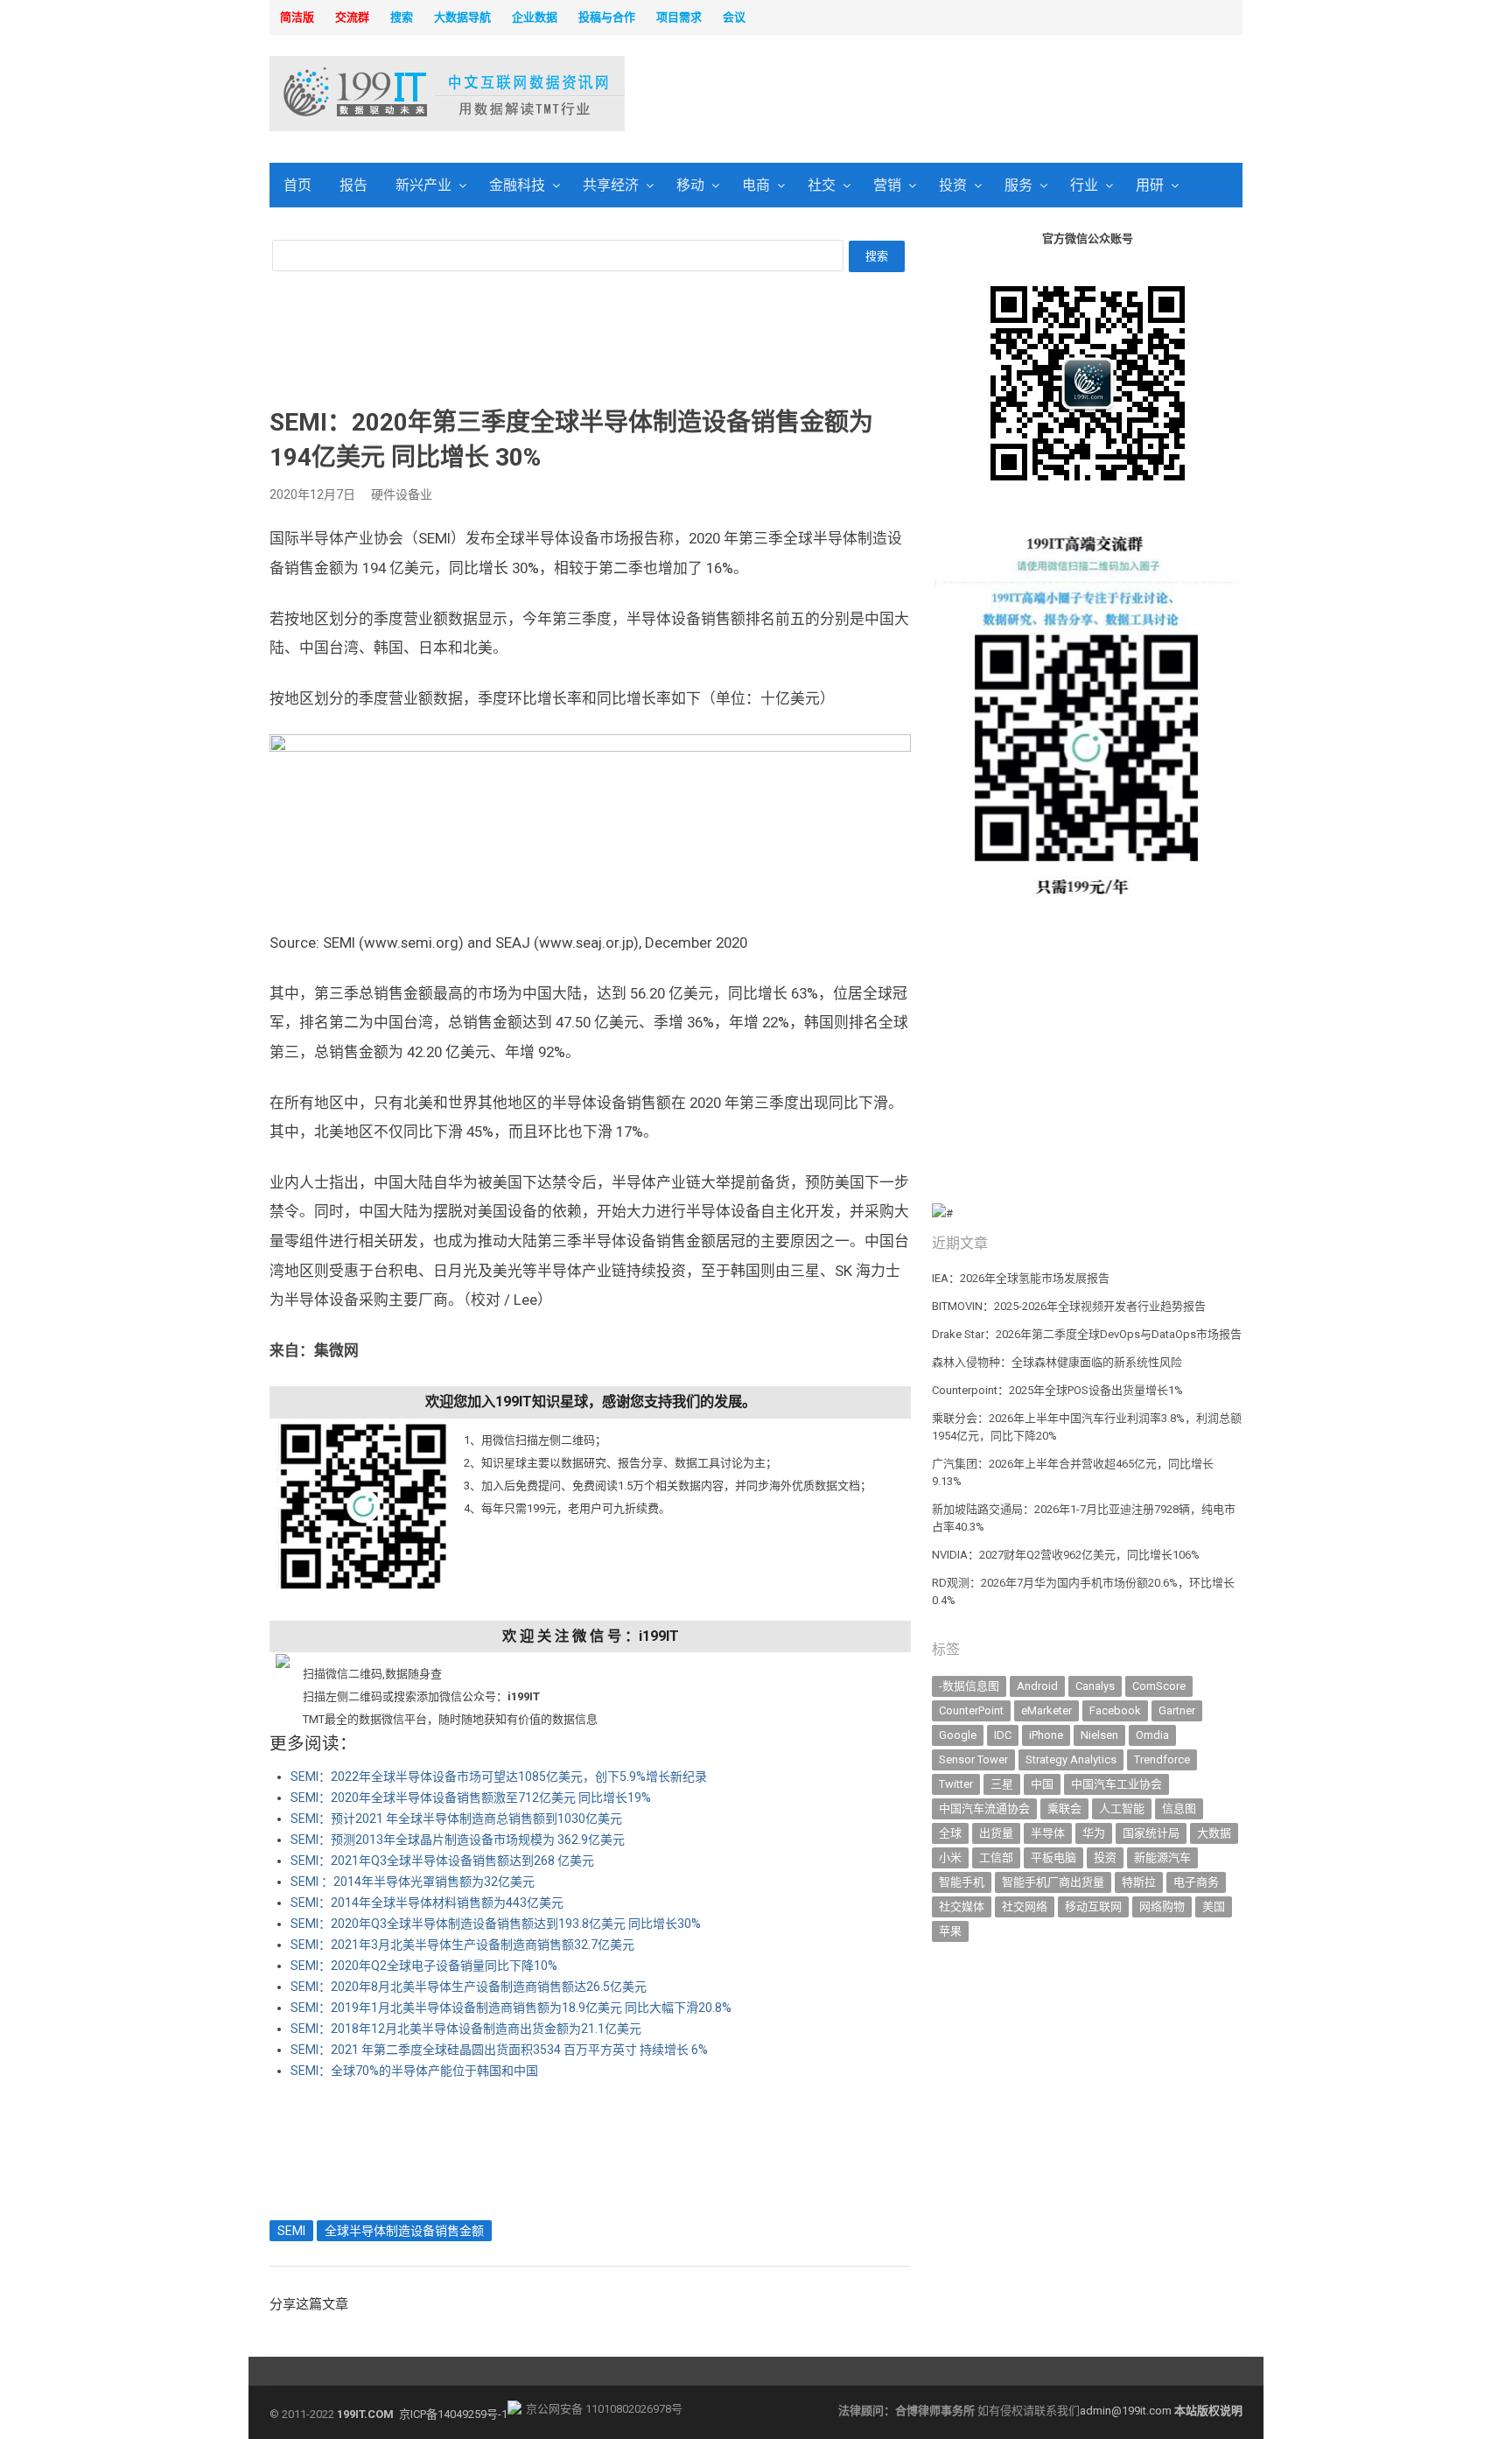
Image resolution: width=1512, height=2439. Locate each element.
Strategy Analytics (1071, 1759)
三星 (1002, 1784)
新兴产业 (423, 185)
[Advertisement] (980, 95)
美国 (1214, 1906)
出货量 (996, 1833)
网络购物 (1162, 1906)
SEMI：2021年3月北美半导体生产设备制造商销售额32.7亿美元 (462, 1945)
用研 (1150, 185)
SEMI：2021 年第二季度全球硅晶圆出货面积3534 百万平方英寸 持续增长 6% (499, 2050)
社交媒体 (962, 1906)
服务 (1018, 185)
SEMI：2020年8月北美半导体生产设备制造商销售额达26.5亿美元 (469, 1987)
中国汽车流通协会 (984, 1808)
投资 (953, 185)
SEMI (291, 2231)
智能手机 (962, 1882)
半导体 (1048, 1833)
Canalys (1095, 1686)
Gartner (1177, 1710)
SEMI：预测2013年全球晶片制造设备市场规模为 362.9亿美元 (458, 1840)
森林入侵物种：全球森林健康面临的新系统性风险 (1057, 1362)
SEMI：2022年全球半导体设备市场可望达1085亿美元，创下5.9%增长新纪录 (499, 1777)
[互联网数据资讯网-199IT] (384, 94)
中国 (1042, 1784)
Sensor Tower (973, 1759)
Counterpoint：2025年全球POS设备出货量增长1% (1057, 1390)
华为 (1094, 1833)
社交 (822, 185)
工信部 (996, 1857)
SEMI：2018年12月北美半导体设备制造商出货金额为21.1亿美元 (466, 2029)
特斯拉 (1139, 1882)
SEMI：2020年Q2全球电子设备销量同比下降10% (424, 1966)
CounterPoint (971, 1710)
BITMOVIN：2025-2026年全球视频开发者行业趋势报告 (1069, 1306)
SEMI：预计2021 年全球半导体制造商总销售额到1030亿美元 (456, 1819)
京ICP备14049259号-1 (453, 2414)
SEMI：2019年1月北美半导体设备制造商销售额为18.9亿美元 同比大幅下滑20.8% (511, 2008)
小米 (950, 1857)
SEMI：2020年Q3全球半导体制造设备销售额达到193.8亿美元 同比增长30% (496, 1924)
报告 (353, 185)
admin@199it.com (1127, 2411)
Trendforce (1162, 1759)
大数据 (1214, 1833)
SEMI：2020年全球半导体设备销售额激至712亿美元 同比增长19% (471, 1798)
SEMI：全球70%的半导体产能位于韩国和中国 (414, 2071)
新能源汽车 (1162, 1857)
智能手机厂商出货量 (1053, 1882)
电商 (756, 185)
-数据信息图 (969, 1686)
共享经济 (611, 185)
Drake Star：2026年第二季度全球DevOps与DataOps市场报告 (1087, 1334)
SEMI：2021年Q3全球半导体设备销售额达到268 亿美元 (442, 1861)
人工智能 (1122, 1808)
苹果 (950, 1931)
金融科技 (517, 185)
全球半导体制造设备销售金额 (404, 2231)
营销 (887, 185)
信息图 (1179, 1808)
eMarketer (1046, 1710)
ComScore (1159, 1686)
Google (958, 1735)
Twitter (956, 1784)
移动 (690, 185)
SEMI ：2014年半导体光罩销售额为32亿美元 (413, 1882)
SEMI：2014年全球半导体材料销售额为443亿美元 (427, 1903)
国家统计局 (1151, 1833)
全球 (950, 1833)
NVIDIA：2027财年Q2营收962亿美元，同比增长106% (1066, 1555)
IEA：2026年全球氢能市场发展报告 (1021, 1278)
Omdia (1152, 1735)
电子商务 (1196, 1882)
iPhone (1046, 1735)
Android (1037, 1686)
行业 (1084, 185)
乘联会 (1064, 1808)
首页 (297, 185)
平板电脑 (1053, 1857)
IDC (1003, 1735)
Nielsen (1099, 1735)
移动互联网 (1093, 1906)
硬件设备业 (402, 494)
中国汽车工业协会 (1116, 1784)
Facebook (1115, 1710)
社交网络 (1025, 1906)
